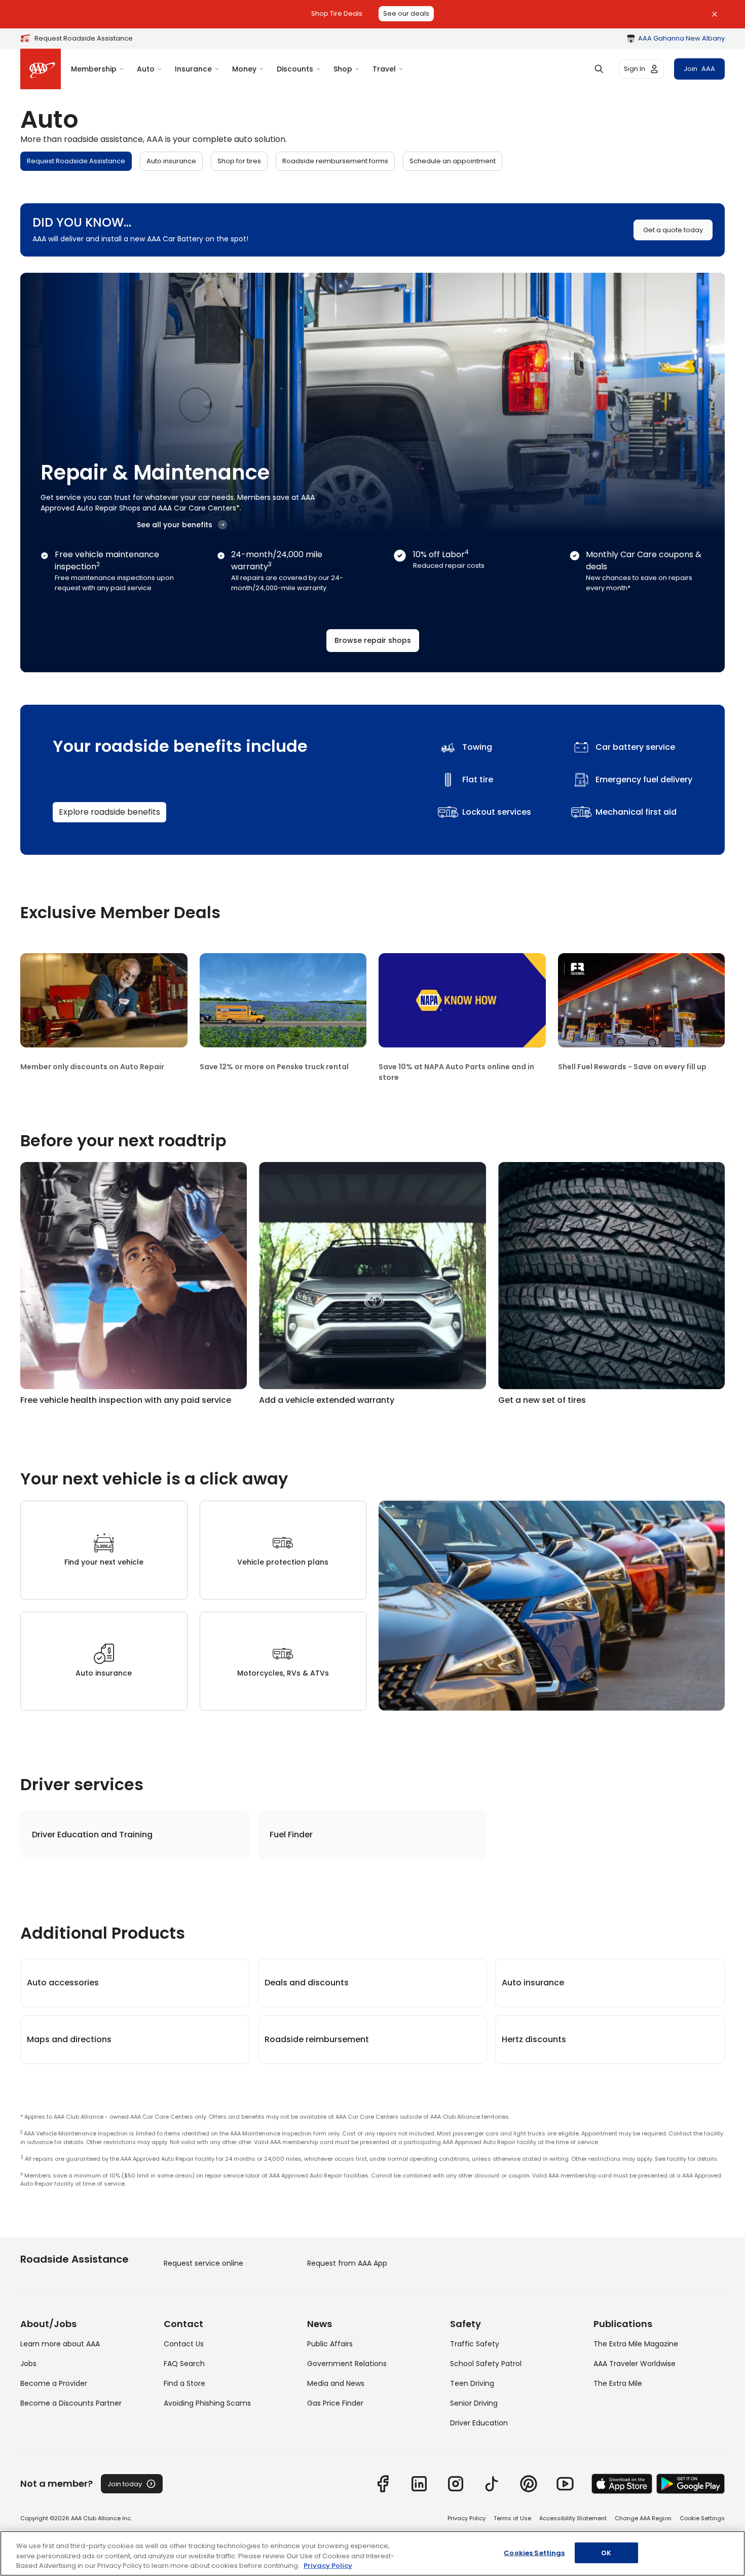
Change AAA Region (643, 2518)
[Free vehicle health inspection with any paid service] (134, 1283)
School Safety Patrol (486, 2364)
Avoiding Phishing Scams (207, 2403)
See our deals (406, 13)
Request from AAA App (347, 2263)
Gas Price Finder (335, 2403)
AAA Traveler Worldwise (635, 2364)
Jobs (28, 2364)
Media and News (336, 2383)
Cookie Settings (702, 2518)
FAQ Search (184, 2364)
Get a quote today (673, 230)
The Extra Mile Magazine (636, 2344)
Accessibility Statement (573, 2518)
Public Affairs (330, 2344)
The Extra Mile (618, 2383)
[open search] (599, 69)
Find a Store (184, 2383)
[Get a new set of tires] (611, 1283)
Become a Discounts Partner (71, 2403)
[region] (372, 2553)
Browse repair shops (373, 640)
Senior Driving (474, 2403)
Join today (125, 2484)
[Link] (383, 2484)
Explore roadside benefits (109, 812)
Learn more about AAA (60, 2344)
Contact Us (184, 2344)
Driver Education (479, 2423)
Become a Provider (54, 2383)
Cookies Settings (534, 2552)
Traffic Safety (475, 2344)
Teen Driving (472, 2383)
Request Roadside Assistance (84, 38)
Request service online (203, 2263)
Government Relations (347, 2364)
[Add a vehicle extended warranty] (372, 1283)
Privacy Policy (467, 2518)
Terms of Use (512, 2518)
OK (606, 2552)
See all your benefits (175, 525)
